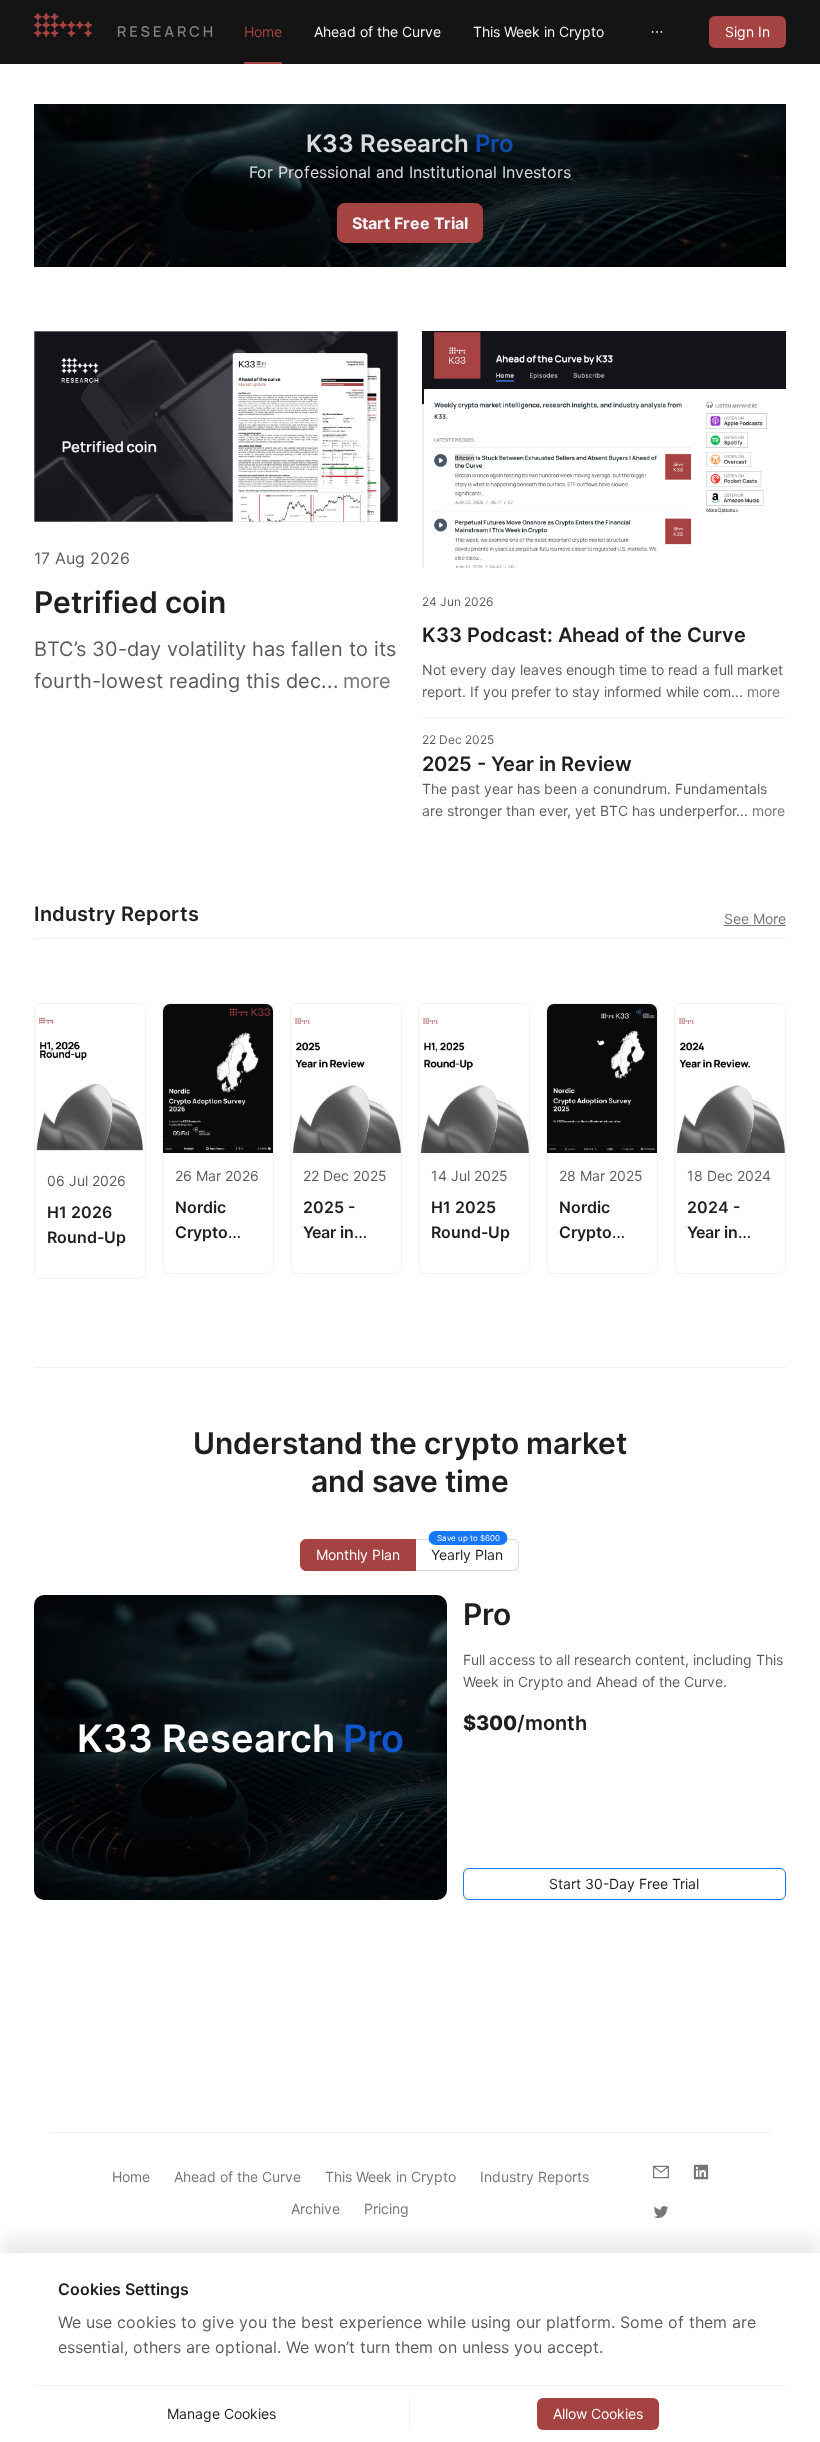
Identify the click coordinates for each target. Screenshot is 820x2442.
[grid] (747, 31)
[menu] (460, 31)
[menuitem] (263, 32)
